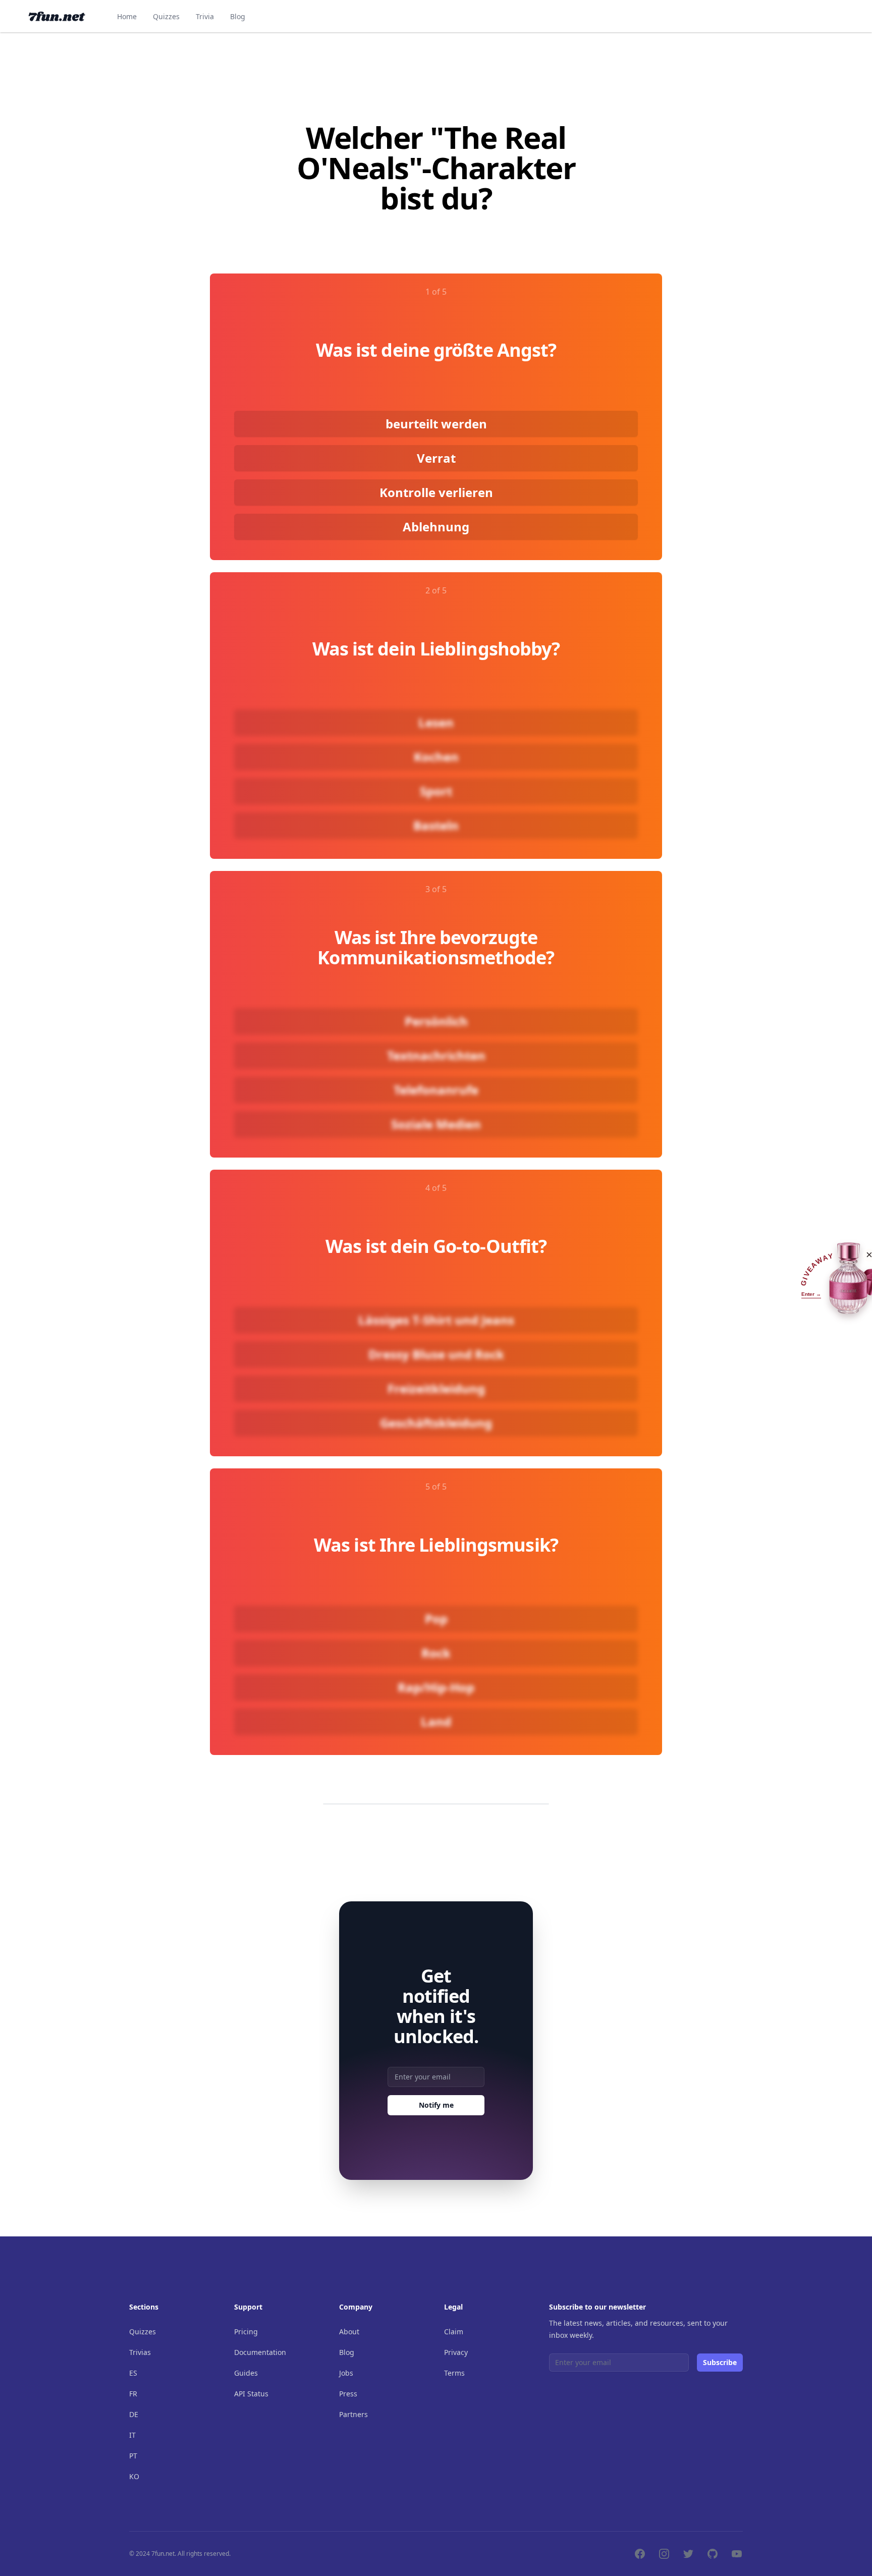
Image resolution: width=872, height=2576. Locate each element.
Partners (353, 2414)
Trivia (205, 16)
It (132, 2435)
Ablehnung (436, 527)
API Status (251, 2394)
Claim (454, 2332)
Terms (454, 2373)
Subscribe (720, 2362)
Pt (133, 2456)
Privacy (456, 2352)
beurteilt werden (436, 424)
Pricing (246, 2332)
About (349, 2332)
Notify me (436, 2105)
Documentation (260, 2352)
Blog (238, 16)
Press (348, 2394)
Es (133, 2373)
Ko (134, 2476)
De (134, 2414)
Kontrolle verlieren (436, 492)
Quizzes (166, 16)
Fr (133, 2394)
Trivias (140, 2352)
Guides (246, 2373)
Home (127, 16)
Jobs (346, 2373)
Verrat (436, 458)
